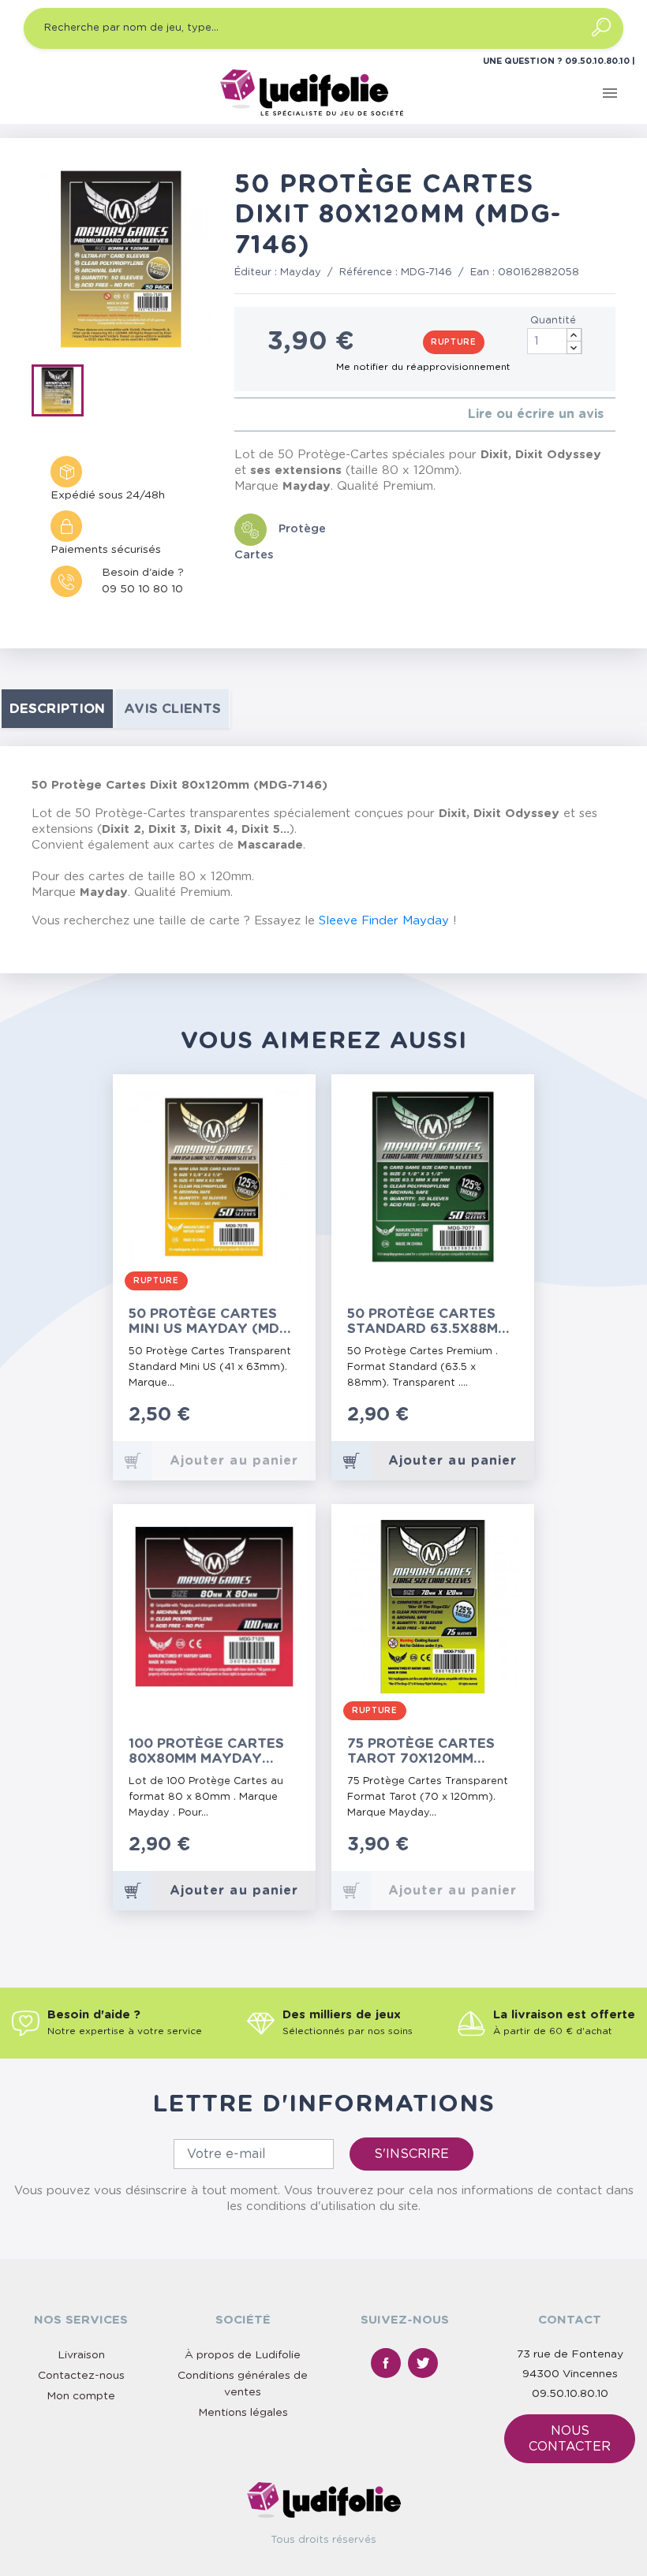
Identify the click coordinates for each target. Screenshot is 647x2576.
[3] (264, 414)
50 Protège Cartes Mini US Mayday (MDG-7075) (212, 1322)
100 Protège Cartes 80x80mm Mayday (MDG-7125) (206, 1751)
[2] (251, 414)
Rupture (454, 342)
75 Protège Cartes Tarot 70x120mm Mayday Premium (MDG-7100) (421, 1751)
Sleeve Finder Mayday (384, 921)
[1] (239, 414)
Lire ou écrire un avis (536, 414)
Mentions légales (243, 2413)
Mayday (301, 273)
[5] (289, 414)
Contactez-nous (81, 2376)
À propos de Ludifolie (243, 2355)
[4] (277, 414)
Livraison (81, 2355)
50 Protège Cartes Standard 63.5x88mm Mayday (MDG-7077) (428, 1322)
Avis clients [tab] (172, 709)
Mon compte (81, 2396)
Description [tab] (57, 709)
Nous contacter (570, 2439)
